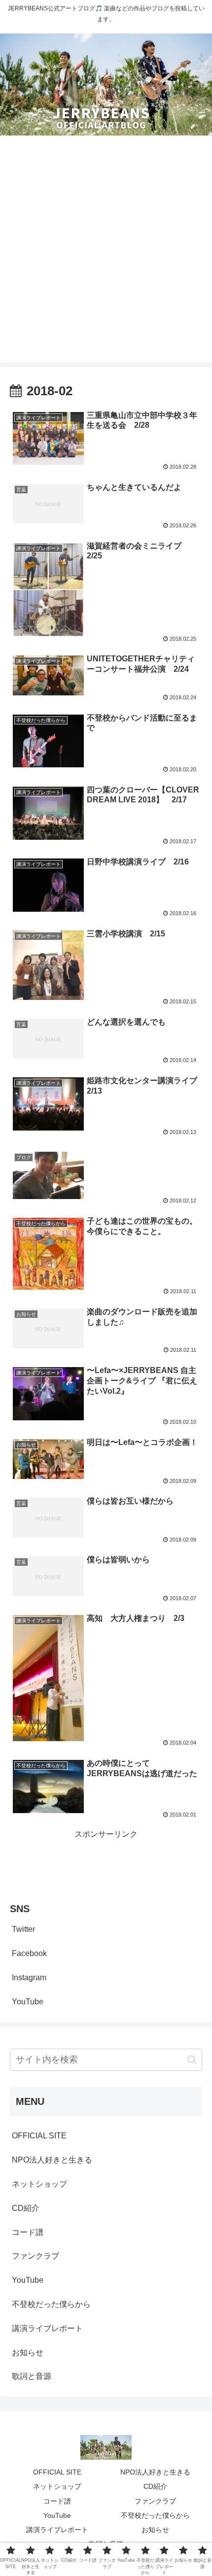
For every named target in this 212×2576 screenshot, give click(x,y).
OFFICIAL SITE (39, 2136)
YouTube (28, 2002)
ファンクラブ (35, 2256)
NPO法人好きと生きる (52, 2160)
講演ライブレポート (47, 2328)
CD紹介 (26, 2208)
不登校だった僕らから (51, 2304)
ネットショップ (39, 2184)
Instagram (29, 1977)
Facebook (29, 1953)
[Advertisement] (106, 256)
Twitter (23, 1929)
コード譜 (28, 2232)
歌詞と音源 (32, 2376)
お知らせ (28, 2353)
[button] (192, 2060)
